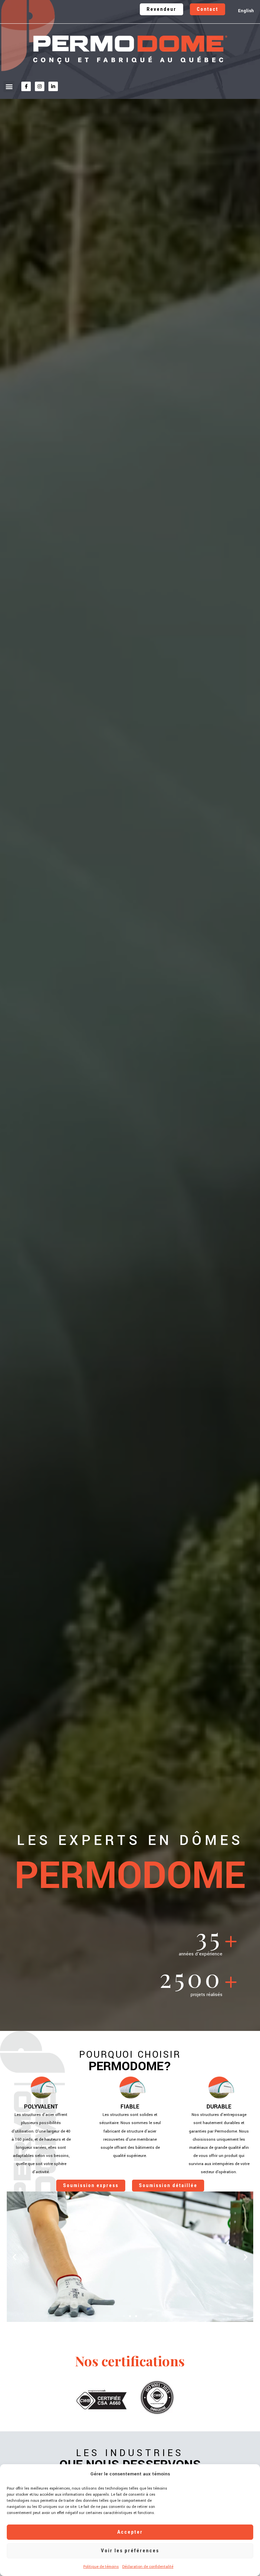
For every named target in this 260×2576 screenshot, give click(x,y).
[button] (9, 87)
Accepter (130, 2532)
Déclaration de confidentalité (148, 2567)
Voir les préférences (130, 2551)
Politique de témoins (101, 2567)
